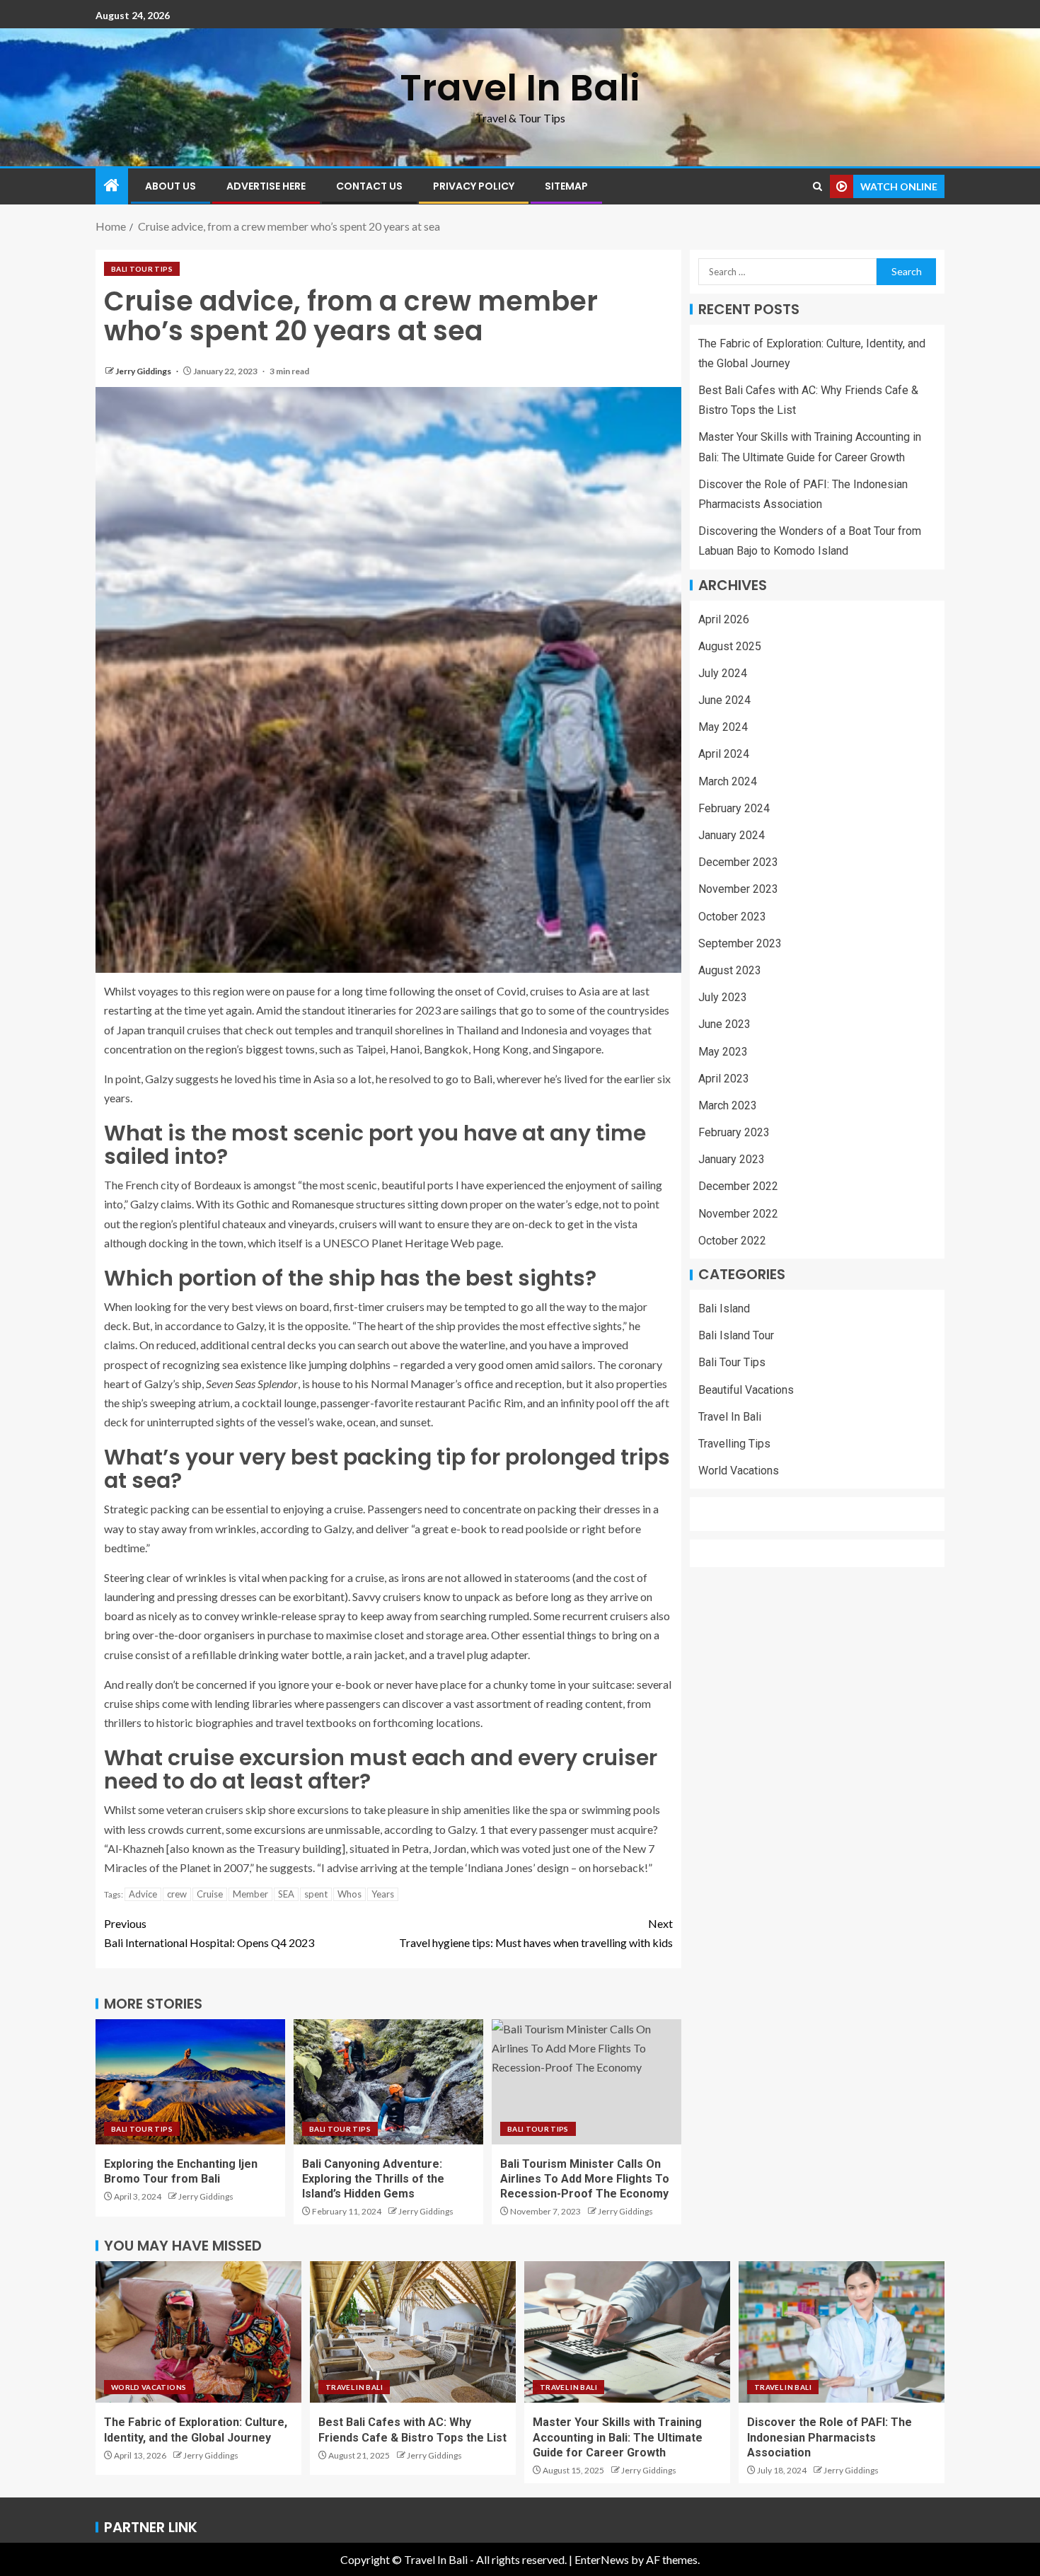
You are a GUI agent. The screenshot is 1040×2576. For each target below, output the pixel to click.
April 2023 (724, 1079)
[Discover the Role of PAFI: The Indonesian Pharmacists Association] (842, 2332)
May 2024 (723, 728)
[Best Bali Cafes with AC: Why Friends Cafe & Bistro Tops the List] (413, 2332)
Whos (349, 1894)
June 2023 (724, 1025)
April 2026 (724, 619)
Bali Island (724, 1309)
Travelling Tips (734, 1444)
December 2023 (738, 863)
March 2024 (728, 781)
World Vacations (739, 1471)
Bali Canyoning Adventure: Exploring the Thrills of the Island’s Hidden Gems (373, 2179)
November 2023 (738, 890)
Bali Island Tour (736, 1336)
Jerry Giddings (144, 371)
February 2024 (734, 808)
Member (250, 1894)
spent (316, 1894)
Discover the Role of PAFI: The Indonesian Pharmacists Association (830, 2437)
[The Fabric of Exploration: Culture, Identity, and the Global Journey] (198, 2332)
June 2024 (724, 701)
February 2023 (734, 1133)
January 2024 (732, 836)
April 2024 (724, 755)
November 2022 (738, 1214)
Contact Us (369, 186)
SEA (286, 1894)
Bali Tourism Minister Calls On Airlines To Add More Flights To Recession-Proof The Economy (585, 2179)
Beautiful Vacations (746, 1390)
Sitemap (566, 186)
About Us (171, 186)
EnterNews (602, 2559)
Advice (143, 1894)
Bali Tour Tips (142, 269)
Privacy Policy (474, 186)
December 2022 (738, 1187)
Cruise (210, 1894)
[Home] (112, 186)
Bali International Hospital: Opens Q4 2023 (209, 1933)
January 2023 (732, 1160)
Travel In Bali (520, 87)
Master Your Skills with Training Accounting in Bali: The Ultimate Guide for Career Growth (618, 2437)
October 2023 (732, 917)
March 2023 (728, 1105)
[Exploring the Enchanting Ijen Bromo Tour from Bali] (190, 2082)
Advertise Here (266, 186)
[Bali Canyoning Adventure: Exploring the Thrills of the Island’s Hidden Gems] (388, 2082)
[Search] (817, 186)
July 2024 (723, 673)
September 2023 (740, 943)
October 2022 (732, 1241)
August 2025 (730, 646)
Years (383, 1894)
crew (177, 1894)
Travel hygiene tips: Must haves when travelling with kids (536, 1933)
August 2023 (730, 971)
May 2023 (723, 1052)
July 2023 (723, 998)
